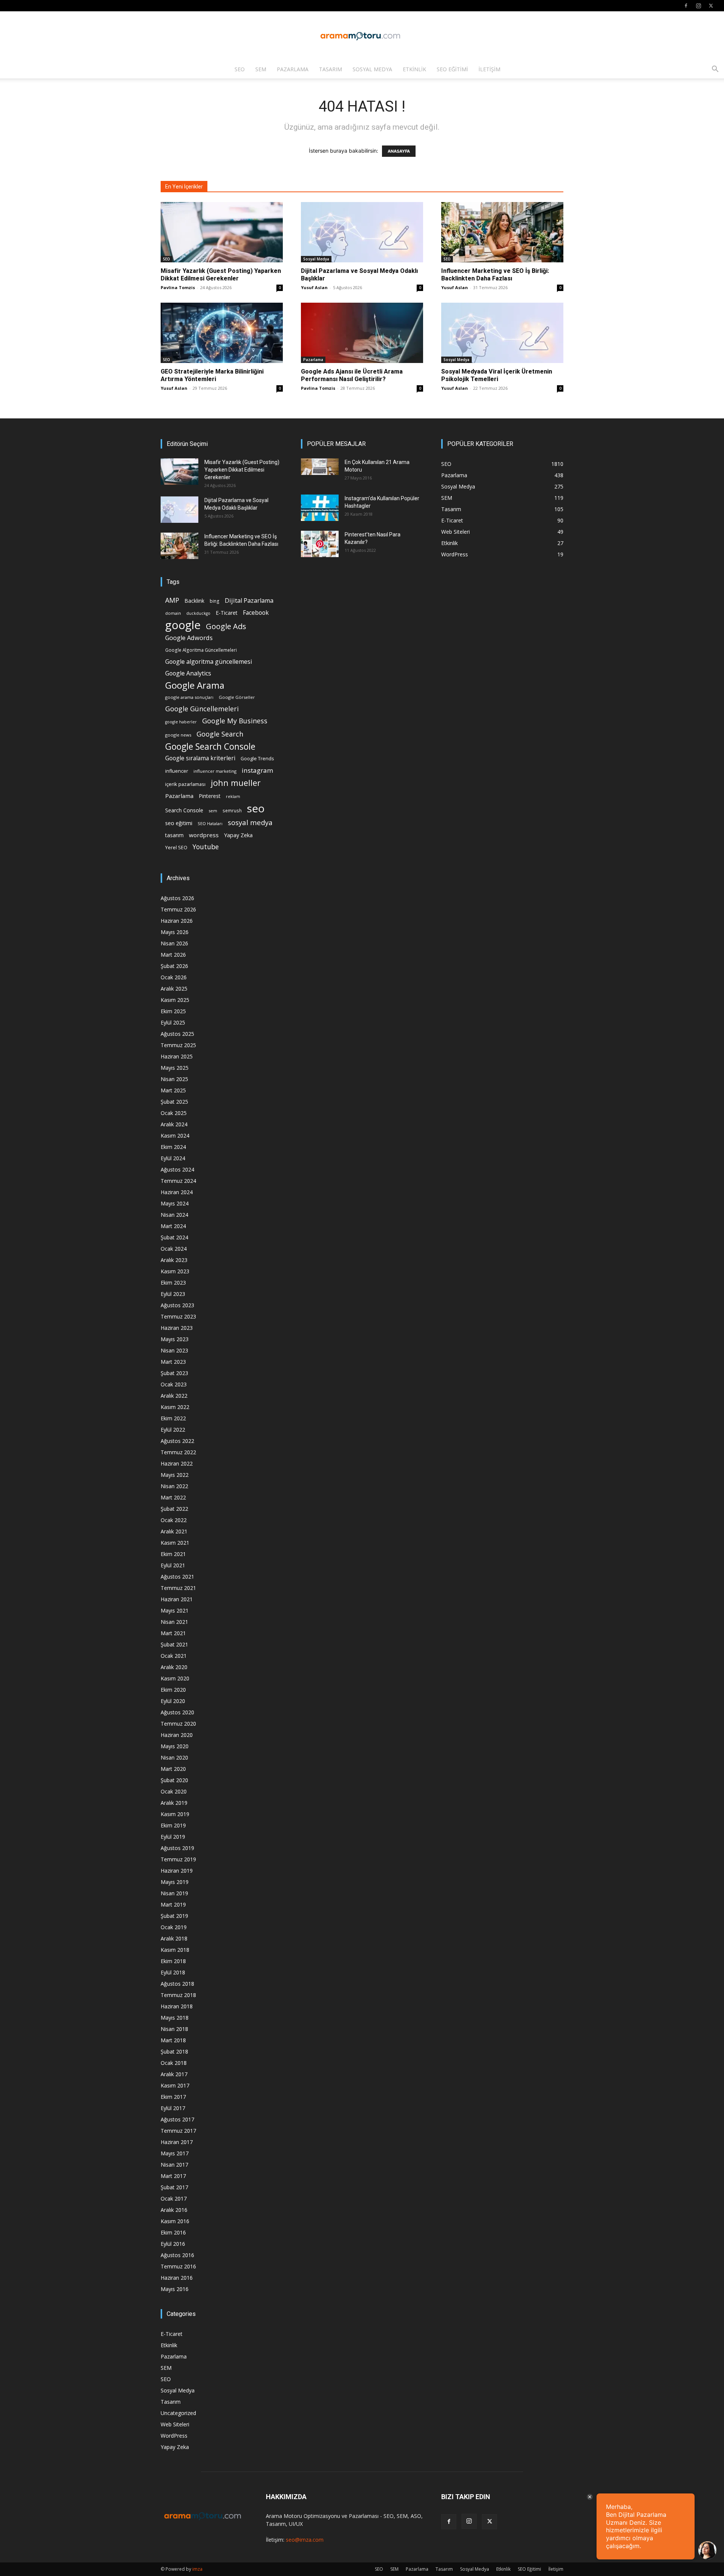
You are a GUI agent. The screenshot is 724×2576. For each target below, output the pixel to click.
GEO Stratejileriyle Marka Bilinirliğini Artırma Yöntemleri (212, 375)
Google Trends (257, 759)
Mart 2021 (173, 1633)
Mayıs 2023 (175, 1339)
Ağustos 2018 (177, 1984)
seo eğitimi (179, 823)
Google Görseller (237, 697)
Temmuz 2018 (178, 1995)
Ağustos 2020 (177, 1712)
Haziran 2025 (177, 1056)
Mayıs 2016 (175, 2289)
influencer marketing (215, 771)
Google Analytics (188, 673)
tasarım (174, 835)
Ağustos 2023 (177, 1305)
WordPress (174, 2436)
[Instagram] (698, 6)
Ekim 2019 (173, 1825)
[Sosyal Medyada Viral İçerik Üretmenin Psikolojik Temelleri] (502, 333)
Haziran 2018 (177, 2006)
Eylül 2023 (173, 1294)
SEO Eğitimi (452, 69)
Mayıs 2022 (175, 1475)
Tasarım (331, 69)
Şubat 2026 (174, 966)
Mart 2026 (173, 955)
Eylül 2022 (173, 1430)
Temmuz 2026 (178, 909)
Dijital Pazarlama (249, 601)
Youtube (206, 847)
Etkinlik (414, 69)
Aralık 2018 (174, 1938)
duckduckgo (198, 613)
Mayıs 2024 (175, 1203)
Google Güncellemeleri (202, 709)
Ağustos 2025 (177, 1034)
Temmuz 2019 (178, 1859)
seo (256, 808)
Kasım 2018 (175, 1950)
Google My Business (235, 721)
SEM (261, 69)
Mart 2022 (173, 1497)
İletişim (489, 69)
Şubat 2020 (174, 1780)
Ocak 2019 (174, 1927)
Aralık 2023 (174, 1260)
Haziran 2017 (177, 2142)
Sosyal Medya (372, 69)
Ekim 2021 (173, 1554)
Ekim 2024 (173, 1147)
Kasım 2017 (175, 2085)
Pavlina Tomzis (178, 287)
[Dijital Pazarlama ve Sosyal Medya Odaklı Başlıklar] (362, 232)
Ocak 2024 (174, 1249)
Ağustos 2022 (177, 1441)
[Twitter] (711, 6)
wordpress (204, 835)
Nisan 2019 (174, 1893)
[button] (715, 70)
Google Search (220, 734)
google (183, 625)
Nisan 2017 (174, 2165)
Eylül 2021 (173, 1565)
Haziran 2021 (177, 1599)
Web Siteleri (175, 2424)
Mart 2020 (173, 1769)
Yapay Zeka (238, 835)
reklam (233, 796)
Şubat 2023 (174, 1373)
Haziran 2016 (177, 2278)
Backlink (194, 601)
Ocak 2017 (174, 2198)
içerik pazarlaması (185, 784)
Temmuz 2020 (178, 1724)
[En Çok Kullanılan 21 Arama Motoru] (320, 467)
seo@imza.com (305, 2540)
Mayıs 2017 (175, 2153)
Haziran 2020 (177, 1735)
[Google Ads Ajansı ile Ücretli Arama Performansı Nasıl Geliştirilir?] (362, 333)
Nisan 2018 (174, 2029)
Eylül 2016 (173, 2244)
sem (213, 811)
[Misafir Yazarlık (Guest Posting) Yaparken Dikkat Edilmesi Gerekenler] (222, 232)
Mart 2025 (173, 1090)
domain (173, 613)
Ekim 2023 (173, 1283)
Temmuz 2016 (178, 2266)
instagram (258, 770)
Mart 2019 (173, 1904)
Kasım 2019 (175, 1814)
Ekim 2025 (173, 1011)
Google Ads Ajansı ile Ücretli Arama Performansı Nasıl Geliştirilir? (352, 375)
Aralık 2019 (174, 1803)
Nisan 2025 (174, 1079)
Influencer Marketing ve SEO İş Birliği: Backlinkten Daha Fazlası (495, 275)
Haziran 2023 (177, 1328)
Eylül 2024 (173, 1158)
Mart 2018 (173, 2040)
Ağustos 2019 (177, 1848)
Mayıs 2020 (175, 1746)
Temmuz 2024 (178, 1181)
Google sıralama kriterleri (200, 758)
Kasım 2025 (175, 1000)
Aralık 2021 (174, 1531)
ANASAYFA (399, 151)
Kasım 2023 (175, 1271)
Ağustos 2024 (177, 1169)
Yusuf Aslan (314, 287)
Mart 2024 (173, 1226)
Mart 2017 (173, 2176)
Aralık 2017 (174, 2074)
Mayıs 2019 (175, 1882)
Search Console (184, 810)
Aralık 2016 (174, 2210)
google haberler (181, 722)
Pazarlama (293, 69)
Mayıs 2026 (175, 932)
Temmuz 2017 (178, 2131)
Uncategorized (178, 2413)
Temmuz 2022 (178, 1452)
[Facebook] (686, 6)
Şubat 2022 (174, 1509)
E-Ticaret (227, 613)
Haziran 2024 (177, 1192)
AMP (172, 600)
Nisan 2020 (174, 1757)
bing (215, 601)
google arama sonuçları (189, 697)
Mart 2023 (173, 1362)
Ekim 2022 (173, 1418)
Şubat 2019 (174, 1916)
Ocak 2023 (174, 1384)
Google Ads (226, 626)
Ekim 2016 (173, 2232)
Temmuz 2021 (178, 1588)
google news (178, 735)
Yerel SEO (176, 848)
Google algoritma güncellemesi (209, 662)
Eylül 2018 (173, 1972)
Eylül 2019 (173, 1837)
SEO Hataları (210, 823)
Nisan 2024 (174, 1215)
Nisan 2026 (174, 943)
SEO (240, 69)
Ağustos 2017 (177, 2119)
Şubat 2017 (174, 2187)
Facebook (256, 613)
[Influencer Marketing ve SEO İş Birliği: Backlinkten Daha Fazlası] (502, 232)
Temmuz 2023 (178, 1316)
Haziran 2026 (177, 921)
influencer (177, 771)
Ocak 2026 (174, 977)
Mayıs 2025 (175, 1068)
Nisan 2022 (174, 1486)
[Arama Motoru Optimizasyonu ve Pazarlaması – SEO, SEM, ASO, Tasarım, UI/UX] (362, 36)
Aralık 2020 (174, 1667)
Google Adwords (189, 638)
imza (197, 2569)
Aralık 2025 (174, 989)
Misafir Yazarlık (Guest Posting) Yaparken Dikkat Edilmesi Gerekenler (221, 275)
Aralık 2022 (174, 1396)
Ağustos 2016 (177, 2255)
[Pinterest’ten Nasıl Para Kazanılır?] (320, 544)
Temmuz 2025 (178, 1045)
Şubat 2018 (174, 2051)
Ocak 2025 (174, 1113)
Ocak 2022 (174, 1520)
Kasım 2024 (175, 1136)
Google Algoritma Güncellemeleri (201, 650)
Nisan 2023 (174, 1350)
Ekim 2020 (173, 1690)
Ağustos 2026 (177, 898)
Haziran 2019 (177, 1871)
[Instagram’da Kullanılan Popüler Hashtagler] (320, 508)
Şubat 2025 (174, 1102)
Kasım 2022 (175, 1407)
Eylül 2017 (173, 2108)
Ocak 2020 (174, 1791)
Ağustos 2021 (177, 1577)
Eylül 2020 (173, 1701)
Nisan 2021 (174, 1622)
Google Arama (195, 685)
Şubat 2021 (174, 1644)
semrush (232, 810)
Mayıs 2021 (175, 1610)
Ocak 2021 (174, 1656)
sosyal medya (250, 822)
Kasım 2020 (175, 1678)
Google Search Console (210, 747)
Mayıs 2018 (175, 2018)
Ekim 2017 (173, 2097)
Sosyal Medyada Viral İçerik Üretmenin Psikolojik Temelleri (497, 375)
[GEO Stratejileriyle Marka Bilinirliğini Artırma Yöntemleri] (222, 333)
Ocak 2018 (174, 2063)
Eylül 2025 (173, 1022)
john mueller (236, 783)
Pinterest (210, 796)
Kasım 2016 (175, 2221)
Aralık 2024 (174, 1124)
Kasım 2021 (175, 1543)
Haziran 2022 (177, 1463)
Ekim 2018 (173, 1961)
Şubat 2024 (174, 1237)
